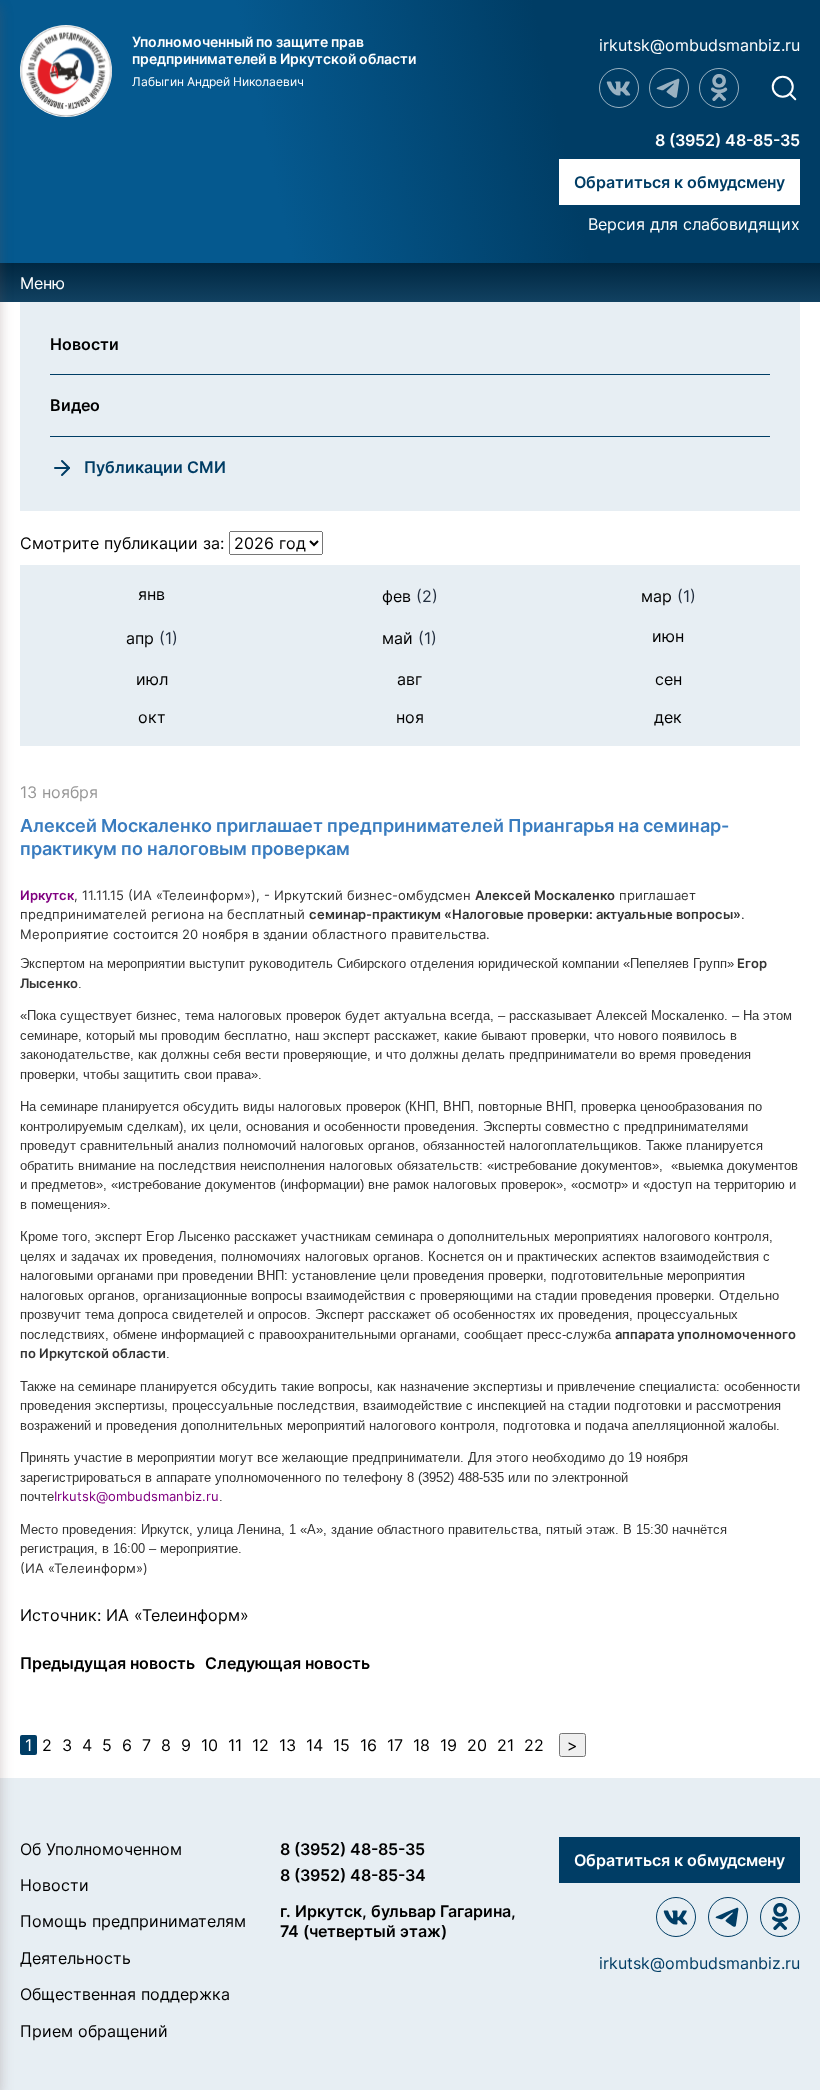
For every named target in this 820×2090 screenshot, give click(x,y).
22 (534, 1745)
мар (668, 596)
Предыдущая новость (107, 1663)
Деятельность (75, 1958)
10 (209, 1745)
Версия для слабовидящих (694, 224)
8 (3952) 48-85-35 (727, 140)
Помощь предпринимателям (133, 1921)
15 (341, 1745)
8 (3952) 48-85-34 (353, 1875)
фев (410, 596)
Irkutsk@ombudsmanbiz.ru (136, 1496)
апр (152, 638)
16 (368, 1745)
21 (505, 1745)
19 (448, 1745)
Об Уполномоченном (101, 1849)
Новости (54, 1885)
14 (314, 1745)
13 (287, 1745)
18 (421, 1745)
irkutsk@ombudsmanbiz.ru (699, 45)
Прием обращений (94, 2031)
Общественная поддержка (125, 1994)
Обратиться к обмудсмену (679, 182)
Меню (42, 283)
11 (235, 1745)
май (409, 638)
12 (260, 1745)
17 (395, 1745)
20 (477, 1745)
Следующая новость (287, 1663)
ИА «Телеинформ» (177, 1615)
